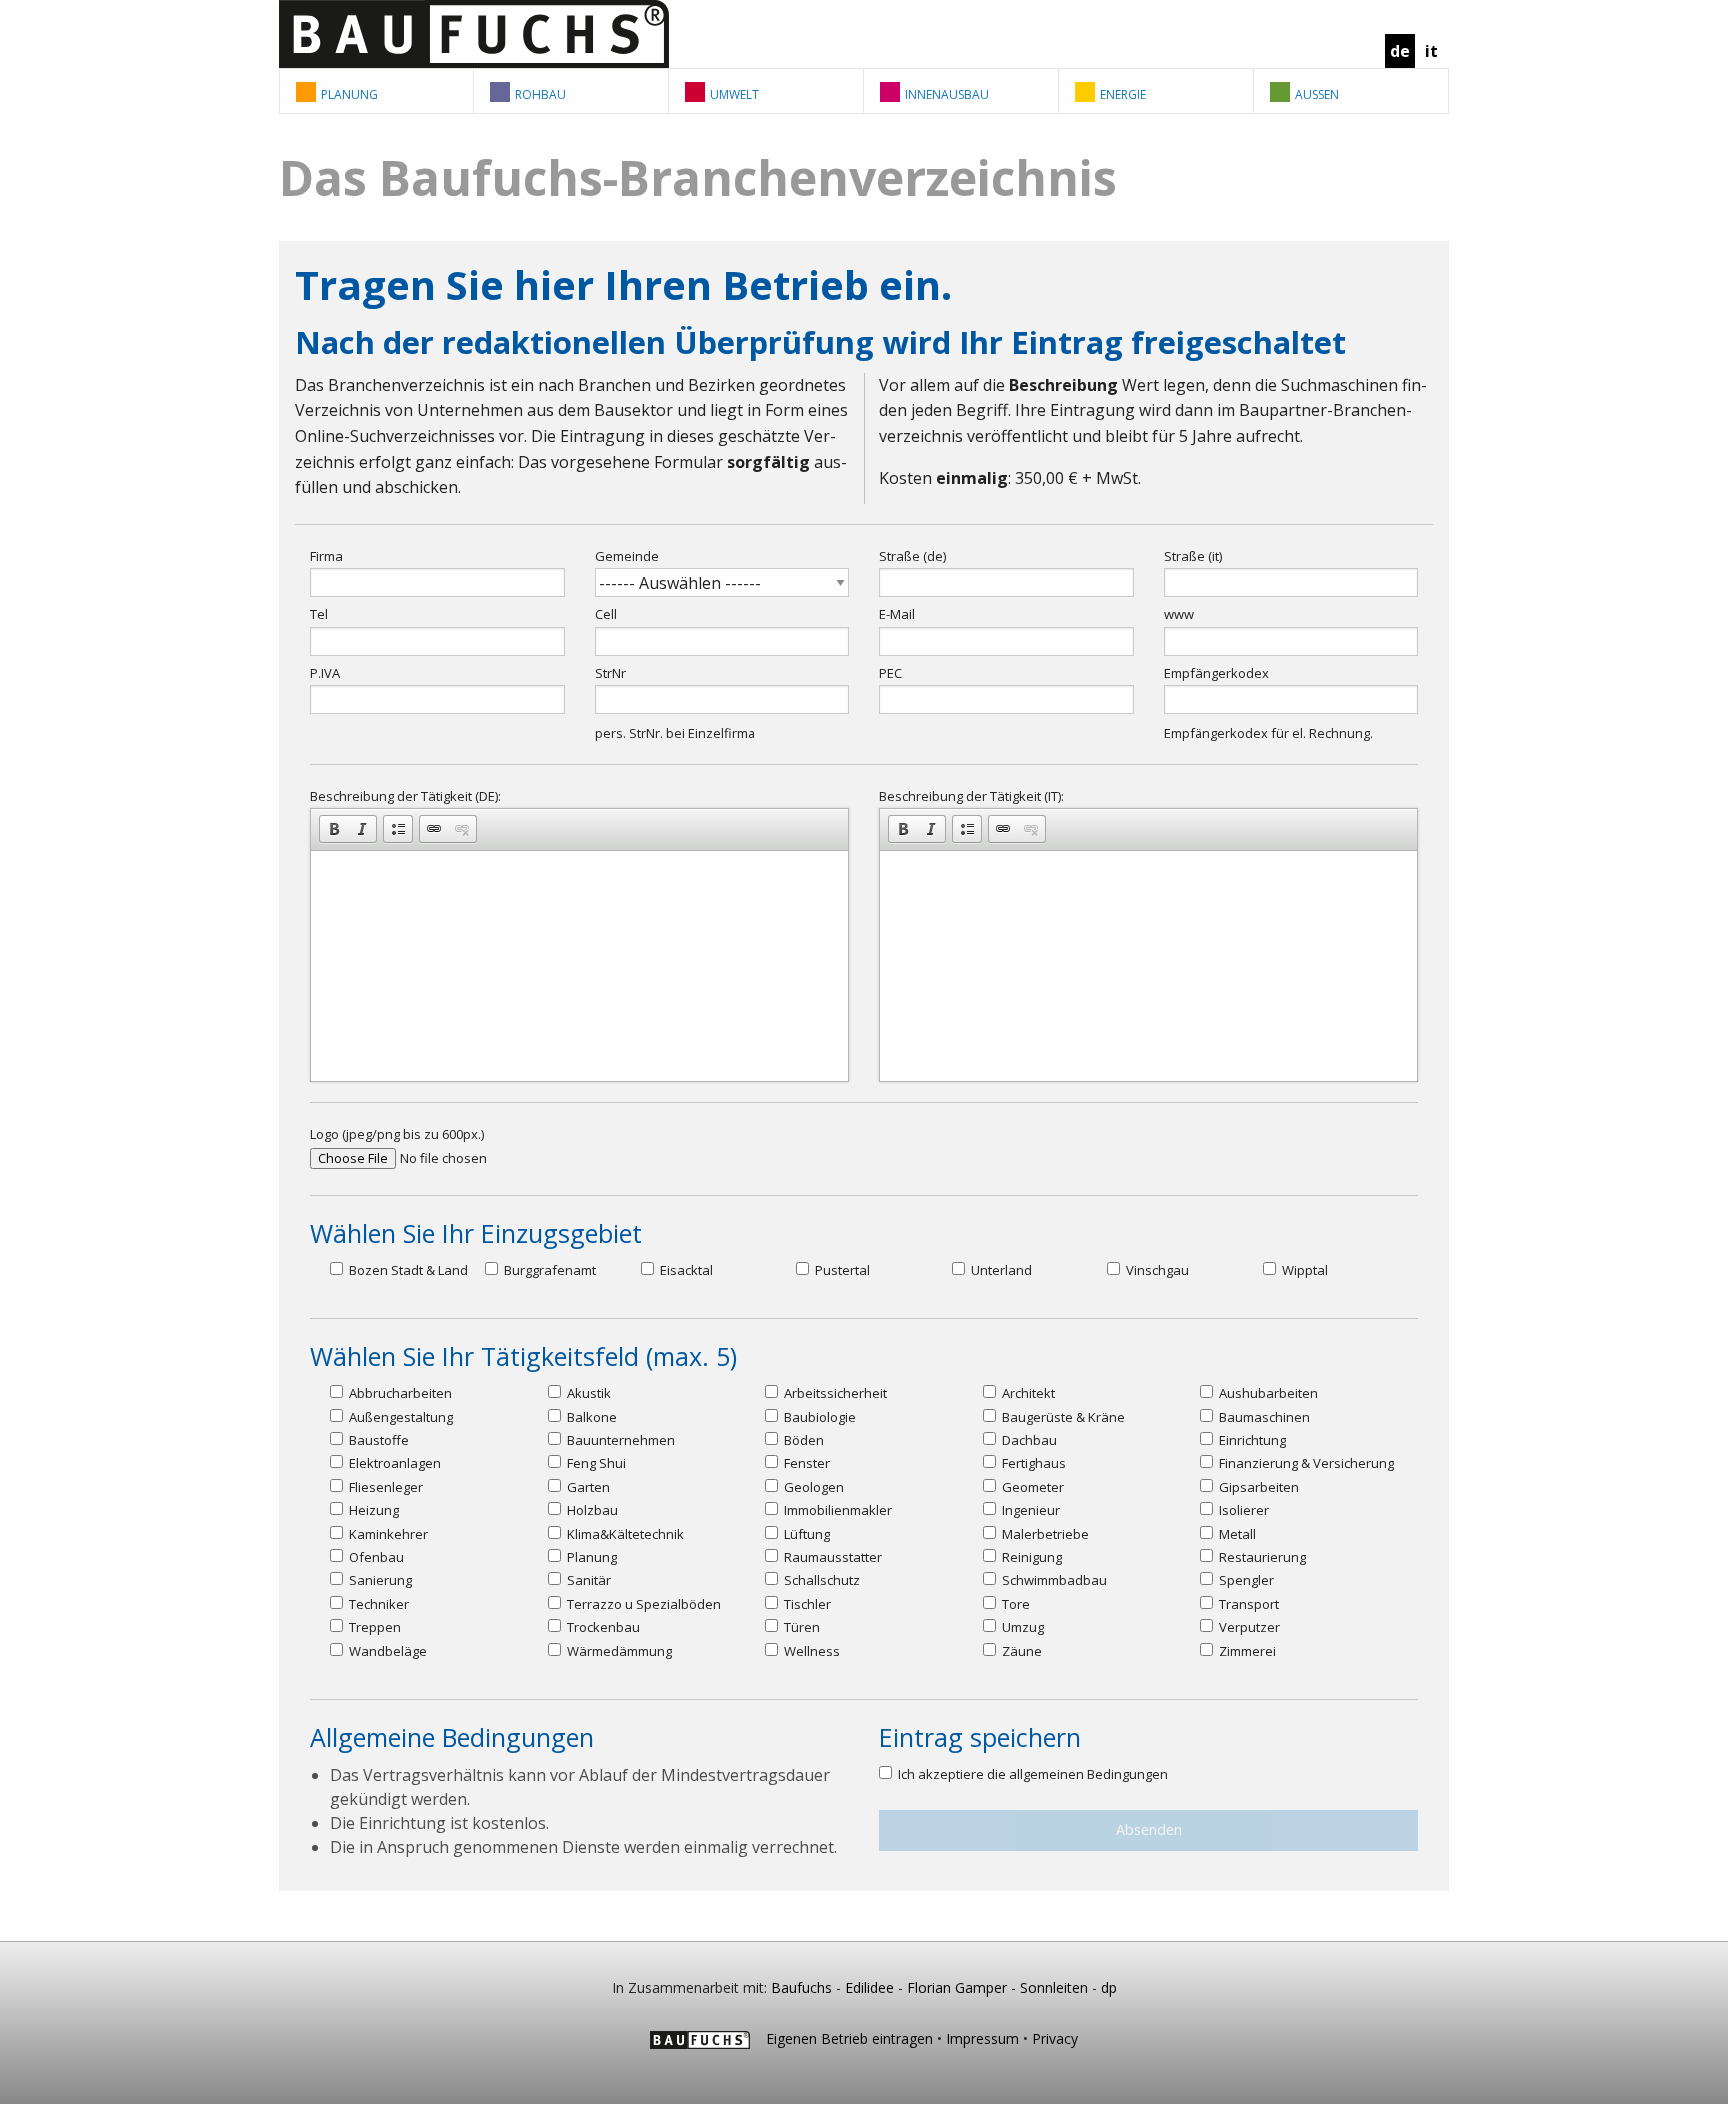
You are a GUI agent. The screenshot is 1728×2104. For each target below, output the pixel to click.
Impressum (982, 2038)
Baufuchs (801, 1987)
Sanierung (379, 1580)
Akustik (587, 1393)
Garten (587, 1487)
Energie (1123, 94)
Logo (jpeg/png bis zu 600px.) (397, 1134)
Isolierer (1242, 1510)
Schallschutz (820, 1580)
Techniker (377, 1604)
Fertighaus (1032, 1463)
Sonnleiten (1054, 1987)
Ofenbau (375, 1557)
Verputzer (1248, 1627)
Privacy (1055, 2038)
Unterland (1000, 1270)
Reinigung (1030, 1557)
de (1400, 51)
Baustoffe (377, 1440)
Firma (326, 556)
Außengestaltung (399, 1417)
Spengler (1245, 1580)
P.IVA (325, 673)
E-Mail (897, 614)
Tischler (806, 1604)
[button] (334, 829)
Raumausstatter (831, 1557)
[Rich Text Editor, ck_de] (579, 966)
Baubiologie (818, 1417)
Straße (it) (1193, 556)
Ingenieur (1029, 1510)
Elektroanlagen (393, 1463)
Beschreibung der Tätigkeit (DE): (405, 796)
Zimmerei (1246, 1651)
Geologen (812, 1487)
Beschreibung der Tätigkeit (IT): (971, 796)
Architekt (1027, 1393)
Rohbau (540, 94)
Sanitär (587, 1580)
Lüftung (805, 1534)
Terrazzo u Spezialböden (642, 1604)
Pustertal (841, 1270)
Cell (606, 614)
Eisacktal (685, 1270)
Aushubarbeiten (1267, 1393)
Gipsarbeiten (1257, 1487)
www (1179, 614)
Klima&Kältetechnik (624, 1534)
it (1431, 51)
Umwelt (734, 94)
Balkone (590, 1417)
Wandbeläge (386, 1651)
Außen (1317, 94)
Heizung (372, 1510)
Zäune (1020, 1651)
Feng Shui (595, 1463)
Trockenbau (602, 1627)
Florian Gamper (957, 1987)
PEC (890, 673)
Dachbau (1028, 1440)
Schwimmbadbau (1053, 1580)
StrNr (610, 673)
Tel (319, 614)
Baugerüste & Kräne (1062, 1417)
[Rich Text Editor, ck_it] (1148, 966)
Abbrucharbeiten (399, 1393)
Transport (1247, 1604)
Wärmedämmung (618, 1651)
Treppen (373, 1627)
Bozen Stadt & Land (407, 1270)
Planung (349, 94)
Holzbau (591, 1510)
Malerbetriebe (1044, 1534)
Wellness (810, 1651)
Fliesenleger (384, 1487)
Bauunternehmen (619, 1440)
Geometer (1031, 1487)
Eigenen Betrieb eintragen (849, 2038)
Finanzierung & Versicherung (1305, 1463)
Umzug (1021, 1627)
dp (1109, 1987)
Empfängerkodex (1216, 673)
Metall (1236, 1534)
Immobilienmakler (836, 1510)
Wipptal (1303, 1270)
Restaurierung (1261, 1557)
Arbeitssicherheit (834, 1393)
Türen (800, 1627)
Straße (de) (912, 556)
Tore (1014, 1604)
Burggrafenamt (548, 1270)
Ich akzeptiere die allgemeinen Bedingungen (1031, 1774)
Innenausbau (947, 94)
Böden (802, 1440)
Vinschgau (1156, 1270)
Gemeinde (627, 556)
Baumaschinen (1263, 1417)
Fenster (805, 1463)
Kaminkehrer (387, 1534)
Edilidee (869, 1987)
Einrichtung (1251, 1440)
